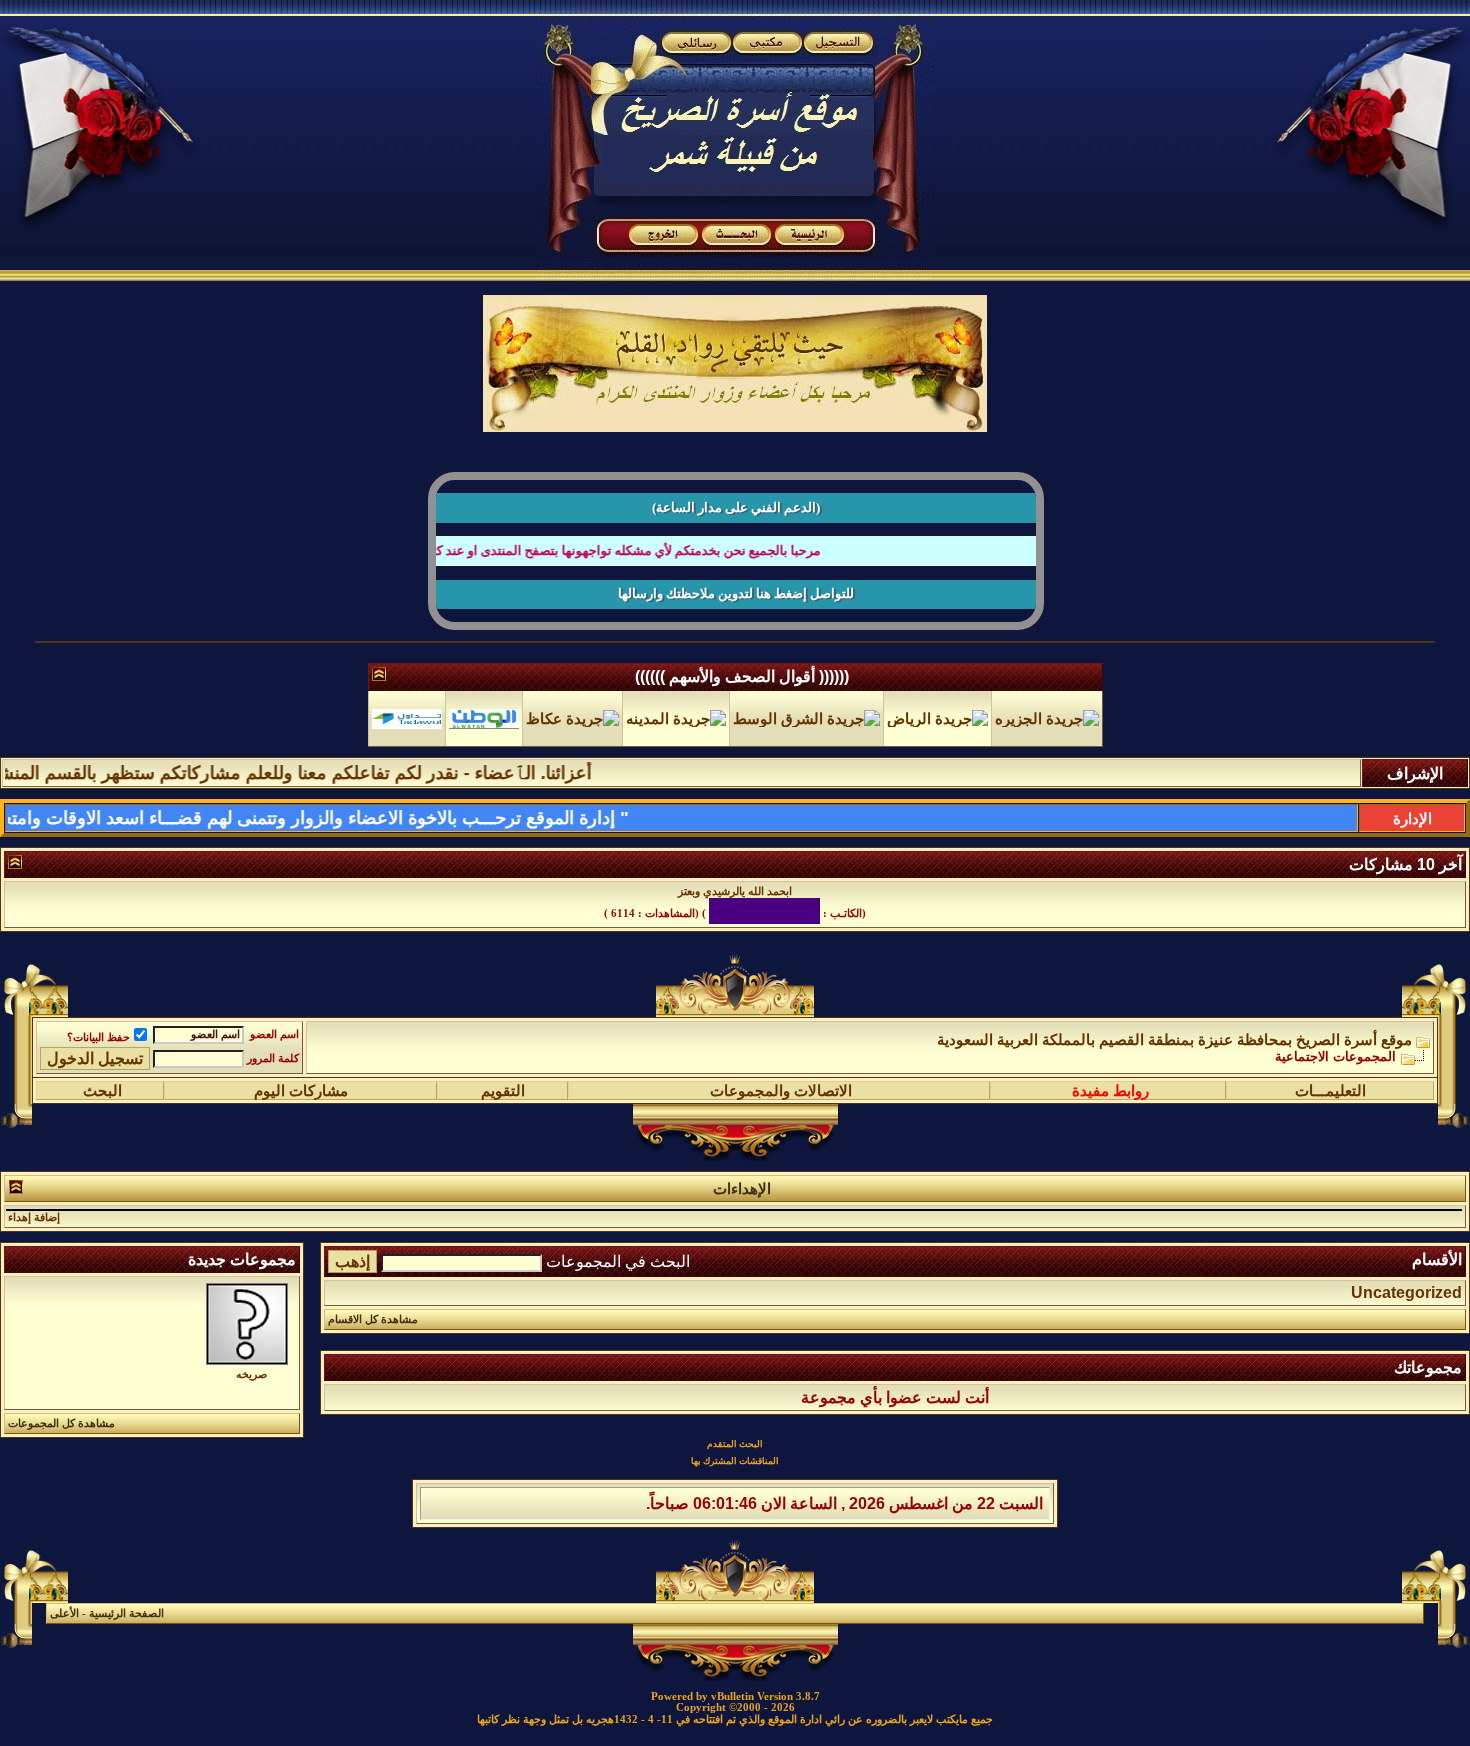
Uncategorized (1406, 1279)
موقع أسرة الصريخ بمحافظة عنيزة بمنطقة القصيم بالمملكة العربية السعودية (1174, 1027)
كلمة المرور (273, 1045)
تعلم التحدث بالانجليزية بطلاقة (735, 891)
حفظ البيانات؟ (98, 1024)
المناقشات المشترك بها (735, 1448)
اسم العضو (274, 1021)
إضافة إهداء (34, 1204)
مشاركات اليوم (301, 1078)
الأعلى (64, 1600)
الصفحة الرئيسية (126, 1600)
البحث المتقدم (735, 1431)
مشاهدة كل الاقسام (373, 1306)
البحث (102, 1078)
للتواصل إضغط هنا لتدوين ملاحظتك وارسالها (736, 593)
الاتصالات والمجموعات (781, 1078)
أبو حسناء (767, 904)
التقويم (503, 1078)
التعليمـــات (1330, 1078)
